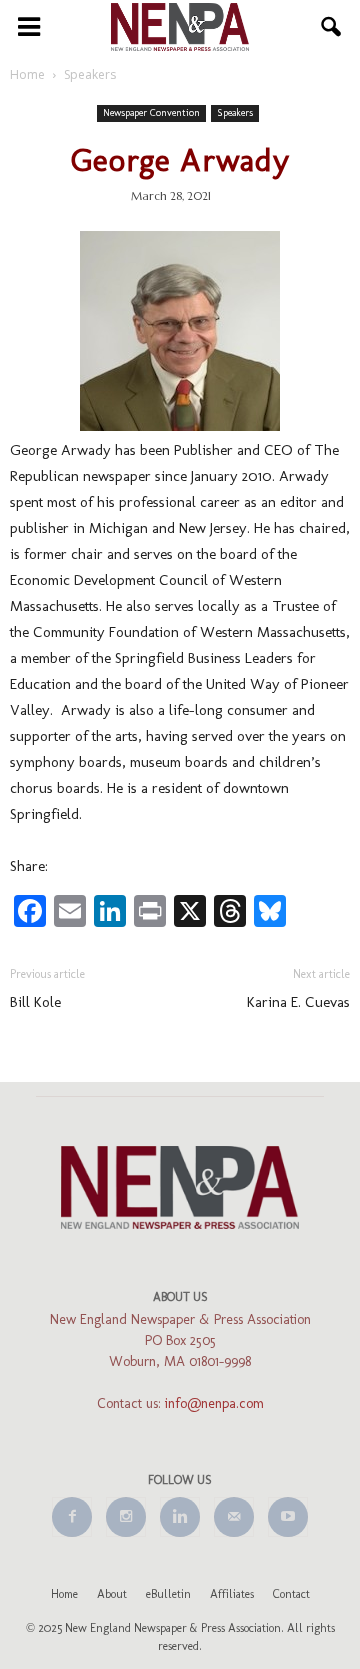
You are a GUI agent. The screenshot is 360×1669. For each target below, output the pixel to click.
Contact (291, 1594)
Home (64, 1594)
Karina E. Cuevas (298, 1002)
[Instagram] (126, 1517)
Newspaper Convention (151, 113)
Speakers (235, 113)
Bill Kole (35, 1002)
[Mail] (234, 1517)
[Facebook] (72, 1517)
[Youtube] (288, 1517)
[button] (332, 27)
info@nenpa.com (214, 1403)
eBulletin (168, 1594)
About (112, 1594)
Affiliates (232, 1594)
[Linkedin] (180, 1517)
